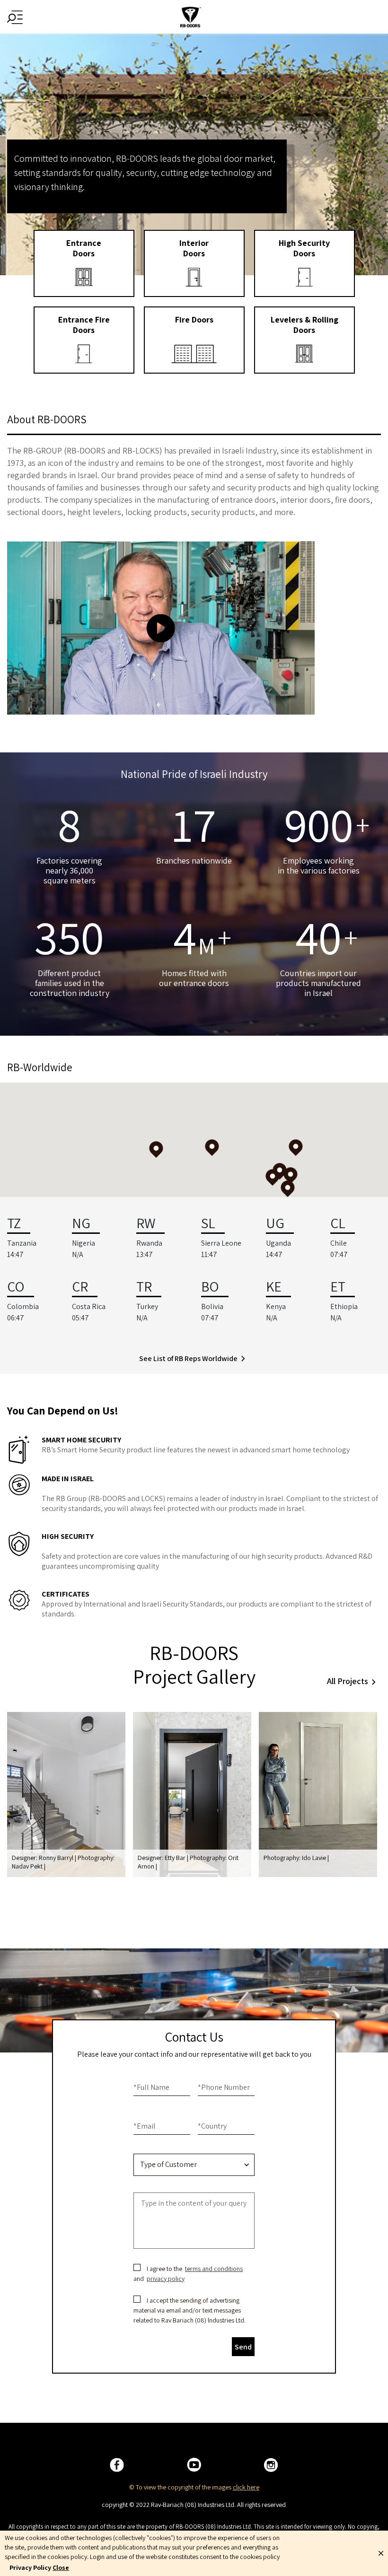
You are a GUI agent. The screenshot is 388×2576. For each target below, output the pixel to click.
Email (145, 2126)
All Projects (348, 1681)
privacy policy (166, 2279)
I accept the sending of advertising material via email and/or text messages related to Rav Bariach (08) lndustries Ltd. (190, 2310)
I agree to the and (189, 2274)
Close (61, 2567)
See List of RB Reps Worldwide (188, 1358)
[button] (288, 1189)
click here (246, 2487)
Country (212, 2126)
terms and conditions (214, 2269)
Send (243, 2347)
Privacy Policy (30, 2567)
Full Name (151, 2087)
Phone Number (224, 2087)
